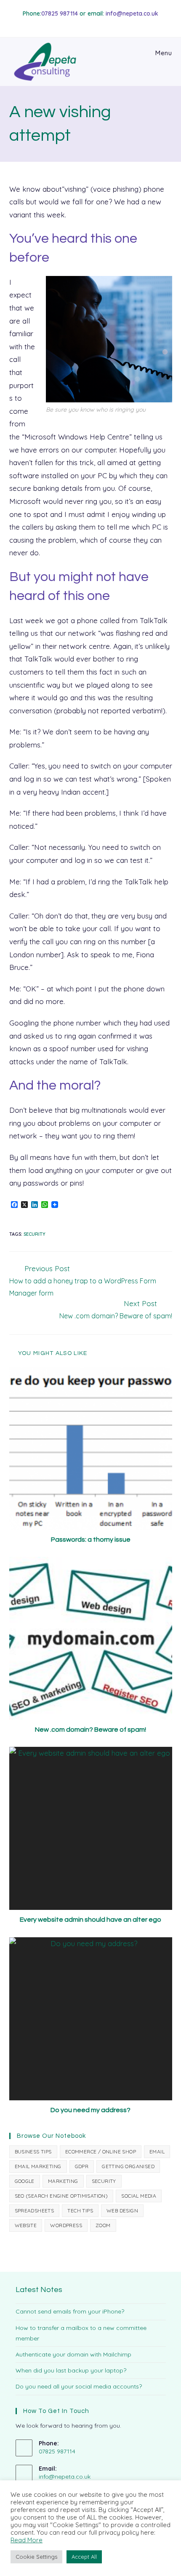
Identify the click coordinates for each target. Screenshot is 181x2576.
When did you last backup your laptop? (71, 2370)
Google (25, 2181)
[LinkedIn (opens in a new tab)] (99, 23)
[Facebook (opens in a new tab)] (89, 23)
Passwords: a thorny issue (91, 1540)
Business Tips (33, 2152)
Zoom (103, 2225)
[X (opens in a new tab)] (81, 23)
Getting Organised (128, 2166)
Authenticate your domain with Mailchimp (73, 2354)
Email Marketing (38, 2166)
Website (26, 2225)
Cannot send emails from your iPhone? (70, 2311)
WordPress (66, 2225)
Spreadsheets (35, 2210)
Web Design (122, 2210)
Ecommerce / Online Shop (101, 2152)
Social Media (139, 2196)
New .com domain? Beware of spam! (90, 1730)
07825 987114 (60, 13)
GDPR (82, 2166)
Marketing (63, 2181)
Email (157, 2152)
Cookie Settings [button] (36, 2557)
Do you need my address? (90, 2110)
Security (35, 1234)
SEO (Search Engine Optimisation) (61, 2196)
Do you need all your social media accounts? (79, 2386)
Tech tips (80, 2210)
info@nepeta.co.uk (132, 13)
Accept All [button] (84, 2557)
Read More (27, 2540)
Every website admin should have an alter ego (90, 1920)
